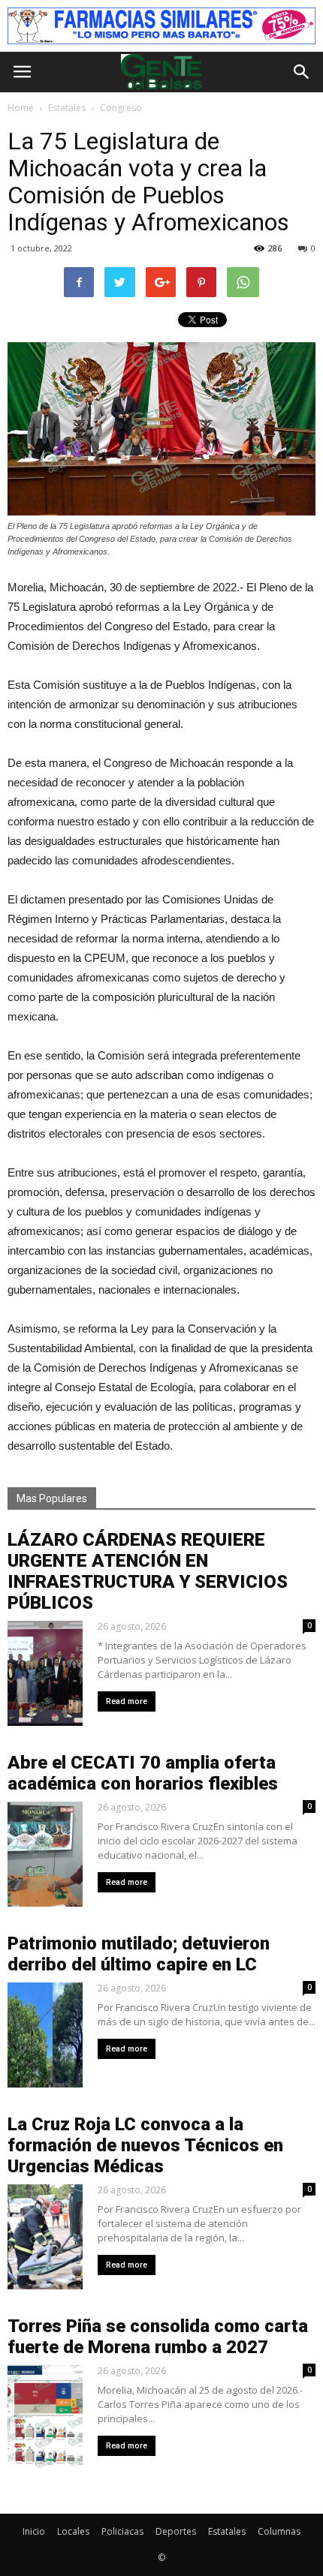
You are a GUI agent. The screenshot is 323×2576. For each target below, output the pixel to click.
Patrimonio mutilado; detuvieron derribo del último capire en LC (139, 1954)
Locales (73, 2531)
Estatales (227, 2531)
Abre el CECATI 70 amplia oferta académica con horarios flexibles (143, 1773)
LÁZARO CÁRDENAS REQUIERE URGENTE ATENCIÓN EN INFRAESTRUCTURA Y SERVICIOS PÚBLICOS (148, 1571)
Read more (127, 1701)
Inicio (34, 2531)
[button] (302, 72)
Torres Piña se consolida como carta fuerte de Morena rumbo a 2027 (158, 2337)
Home (21, 108)
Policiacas (122, 2531)
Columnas (279, 2531)
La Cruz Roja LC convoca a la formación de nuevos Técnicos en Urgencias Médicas (145, 2145)
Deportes (176, 2531)
